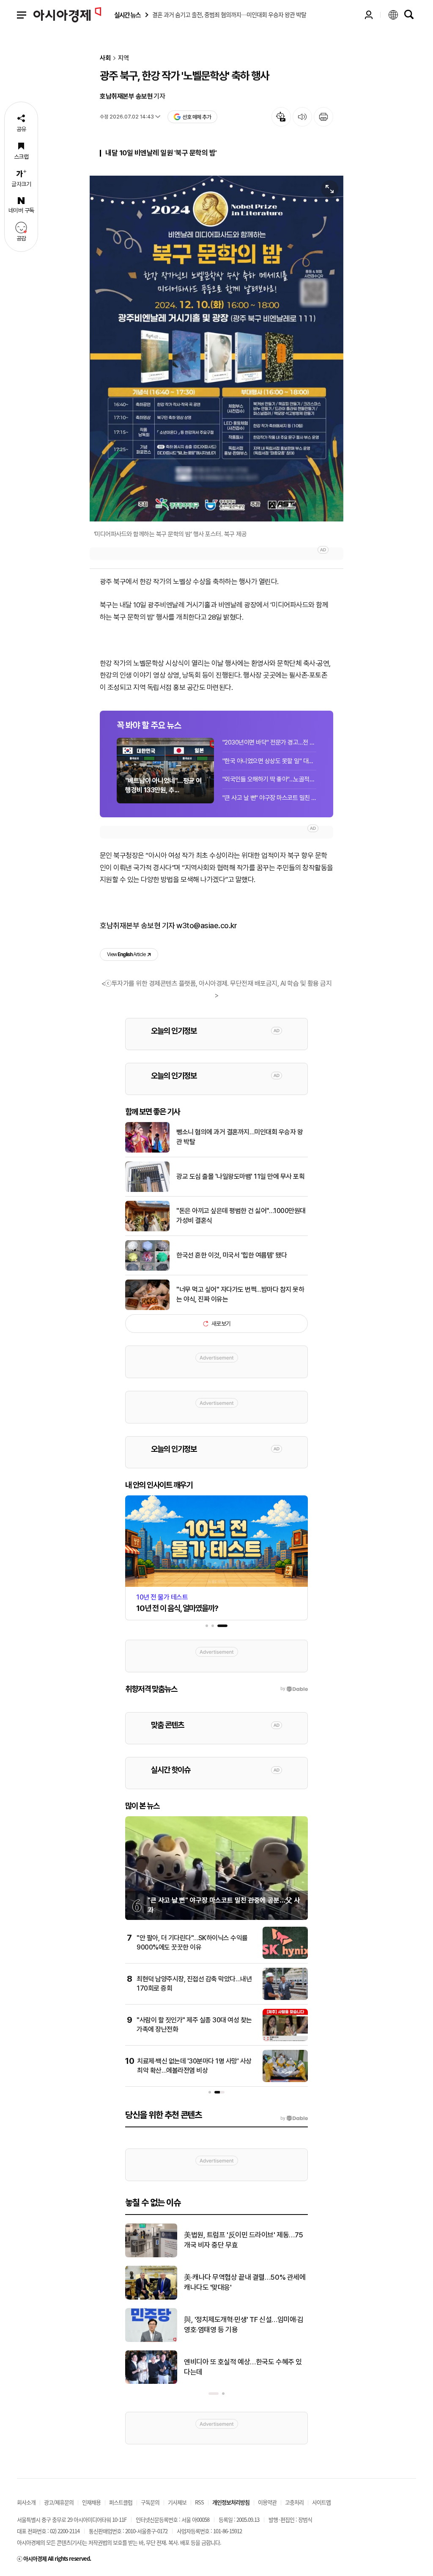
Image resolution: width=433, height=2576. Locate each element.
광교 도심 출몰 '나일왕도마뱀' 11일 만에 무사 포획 (240, 1176)
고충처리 (294, 2502)
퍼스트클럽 (121, 2502)
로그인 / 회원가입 (369, 15)
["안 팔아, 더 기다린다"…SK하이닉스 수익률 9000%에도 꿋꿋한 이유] (285, 1957)
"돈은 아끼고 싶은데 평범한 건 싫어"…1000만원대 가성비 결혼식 (241, 1215)
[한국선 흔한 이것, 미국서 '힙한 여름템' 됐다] (147, 1269)
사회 (105, 58)
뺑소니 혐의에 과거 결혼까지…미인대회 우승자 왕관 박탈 (240, 1137)
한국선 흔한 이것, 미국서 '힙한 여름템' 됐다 (232, 1255)
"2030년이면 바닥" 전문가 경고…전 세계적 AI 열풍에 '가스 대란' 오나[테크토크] (269, 742)
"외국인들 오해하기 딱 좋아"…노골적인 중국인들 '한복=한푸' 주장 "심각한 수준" (269, 779)
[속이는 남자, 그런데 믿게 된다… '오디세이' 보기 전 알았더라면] (151, 2256)
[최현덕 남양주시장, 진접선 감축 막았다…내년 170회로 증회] (285, 1998)
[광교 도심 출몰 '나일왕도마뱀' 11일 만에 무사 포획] (147, 1190)
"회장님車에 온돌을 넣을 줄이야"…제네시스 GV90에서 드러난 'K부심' (244, 2282)
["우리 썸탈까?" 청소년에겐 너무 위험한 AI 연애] (151, 2382)
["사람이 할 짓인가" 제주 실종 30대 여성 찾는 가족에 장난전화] (285, 2039)
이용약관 (267, 2502)
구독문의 (150, 2502)
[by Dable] (294, 2118)
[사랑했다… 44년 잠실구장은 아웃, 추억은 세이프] (151, 2340)
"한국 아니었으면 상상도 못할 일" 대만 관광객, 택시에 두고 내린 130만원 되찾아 (269, 761)
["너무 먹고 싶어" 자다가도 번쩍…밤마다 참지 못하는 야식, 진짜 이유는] (147, 1308)
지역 (123, 58)
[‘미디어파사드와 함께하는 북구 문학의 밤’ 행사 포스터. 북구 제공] (216, 349)
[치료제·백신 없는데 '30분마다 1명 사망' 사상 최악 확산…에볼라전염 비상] (285, 2080)
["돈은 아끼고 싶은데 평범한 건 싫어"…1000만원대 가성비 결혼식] (147, 1230)
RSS (199, 2502)
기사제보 (177, 2502)
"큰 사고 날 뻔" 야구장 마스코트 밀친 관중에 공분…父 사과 (269, 798)
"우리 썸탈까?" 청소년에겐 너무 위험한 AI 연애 (245, 2367)
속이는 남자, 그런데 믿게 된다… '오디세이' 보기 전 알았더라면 (242, 2240)
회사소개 (26, 2502)
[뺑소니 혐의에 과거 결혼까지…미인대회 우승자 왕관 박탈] (147, 1151)
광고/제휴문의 (59, 2502)
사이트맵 (321, 2502)
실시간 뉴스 (127, 15)
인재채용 (91, 2502)
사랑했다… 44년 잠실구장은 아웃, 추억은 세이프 (245, 2325)
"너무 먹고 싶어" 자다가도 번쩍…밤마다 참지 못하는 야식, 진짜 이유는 (240, 1294)
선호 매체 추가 (197, 117)
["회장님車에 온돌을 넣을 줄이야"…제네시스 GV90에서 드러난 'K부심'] (151, 2298)
